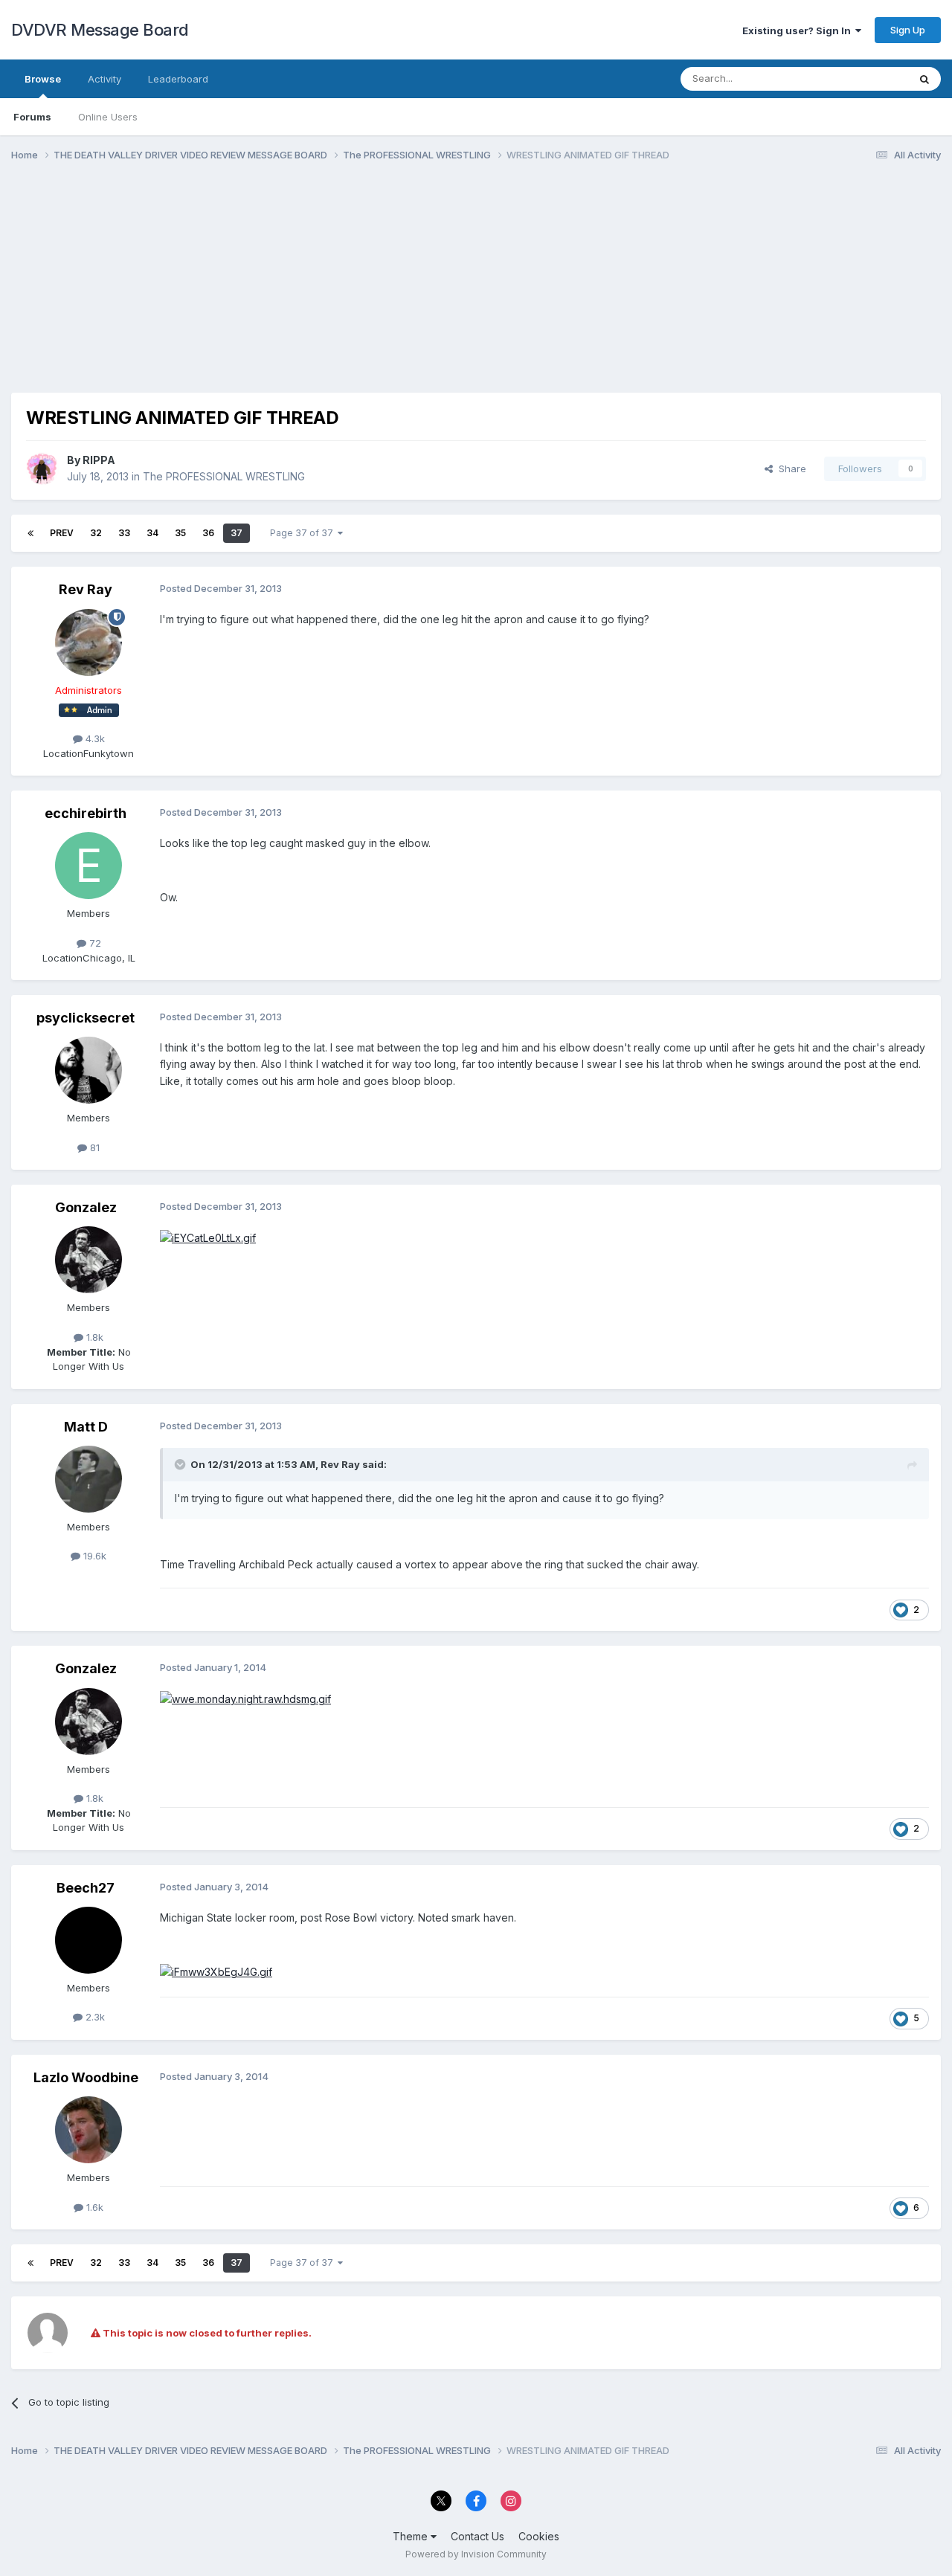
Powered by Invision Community (476, 2554)
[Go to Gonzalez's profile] (89, 1260)
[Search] (924, 79)
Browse (43, 79)
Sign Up (908, 30)
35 (180, 533)
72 (94, 943)
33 (124, 533)
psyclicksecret (86, 1018)
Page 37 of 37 (304, 533)
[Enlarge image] (208, 1237)
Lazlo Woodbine (86, 2077)
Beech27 (86, 1888)
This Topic (865, 78)
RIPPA (99, 460)
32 (96, 533)
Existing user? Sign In (799, 30)
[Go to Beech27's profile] (89, 1940)
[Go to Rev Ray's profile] (89, 643)
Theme (412, 2536)
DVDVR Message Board (100, 30)
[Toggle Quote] (181, 1464)
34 (152, 533)
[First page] (30, 533)
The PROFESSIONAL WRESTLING (224, 476)
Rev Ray (86, 589)
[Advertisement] (282, 289)
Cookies (539, 2536)
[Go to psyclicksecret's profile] (89, 1070)
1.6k (93, 2207)
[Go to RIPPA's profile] (42, 468)
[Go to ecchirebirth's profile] (89, 866)
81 (93, 1147)
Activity (104, 79)
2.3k (94, 2017)
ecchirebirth (86, 813)
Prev (62, 533)
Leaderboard (178, 79)
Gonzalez (86, 1207)
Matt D (86, 1427)
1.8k (93, 1337)
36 (208, 533)
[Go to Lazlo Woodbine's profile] (89, 2130)
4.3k (94, 738)
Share (789, 468)
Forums (32, 117)
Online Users (108, 117)
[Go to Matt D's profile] (89, 1479)
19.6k (93, 1556)
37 (237, 533)
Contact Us (477, 2536)
